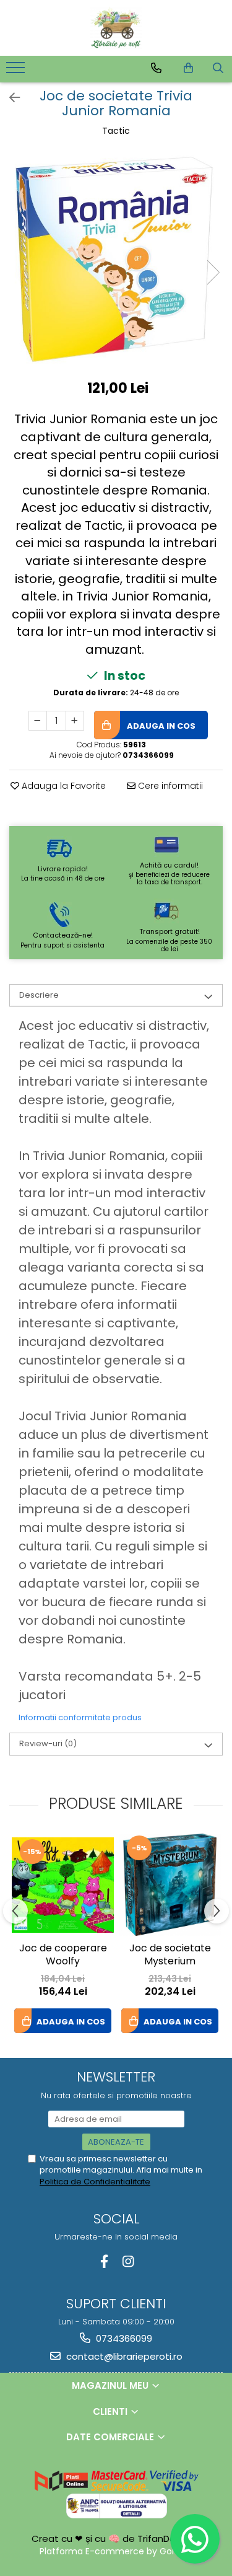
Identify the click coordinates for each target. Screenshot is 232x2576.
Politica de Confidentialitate (95, 2182)
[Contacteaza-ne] (156, 68)
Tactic (116, 131)
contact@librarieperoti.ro (123, 2356)
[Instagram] (128, 2262)
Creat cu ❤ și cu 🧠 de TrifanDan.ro (113, 2539)
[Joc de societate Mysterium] (170, 1885)
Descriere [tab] (39, 995)
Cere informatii (169, 786)
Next (213, 272)
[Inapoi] (9, 98)
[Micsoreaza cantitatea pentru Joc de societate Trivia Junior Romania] (38, 721)
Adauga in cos (160, 726)
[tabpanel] (116, 259)
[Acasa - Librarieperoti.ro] (116, 28)
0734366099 (123, 2338)
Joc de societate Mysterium (170, 1955)
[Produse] (17, 71)
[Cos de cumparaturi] (188, 68)
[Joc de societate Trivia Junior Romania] (116, 259)
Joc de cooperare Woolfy (63, 1955)
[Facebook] (104, 2262)
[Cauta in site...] (218, 68)
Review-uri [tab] (48, 1743)
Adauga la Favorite (62, 786)
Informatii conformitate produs (80, 1717)
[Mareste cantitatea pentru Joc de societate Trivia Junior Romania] (75, 721)
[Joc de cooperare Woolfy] (63, 1885)
